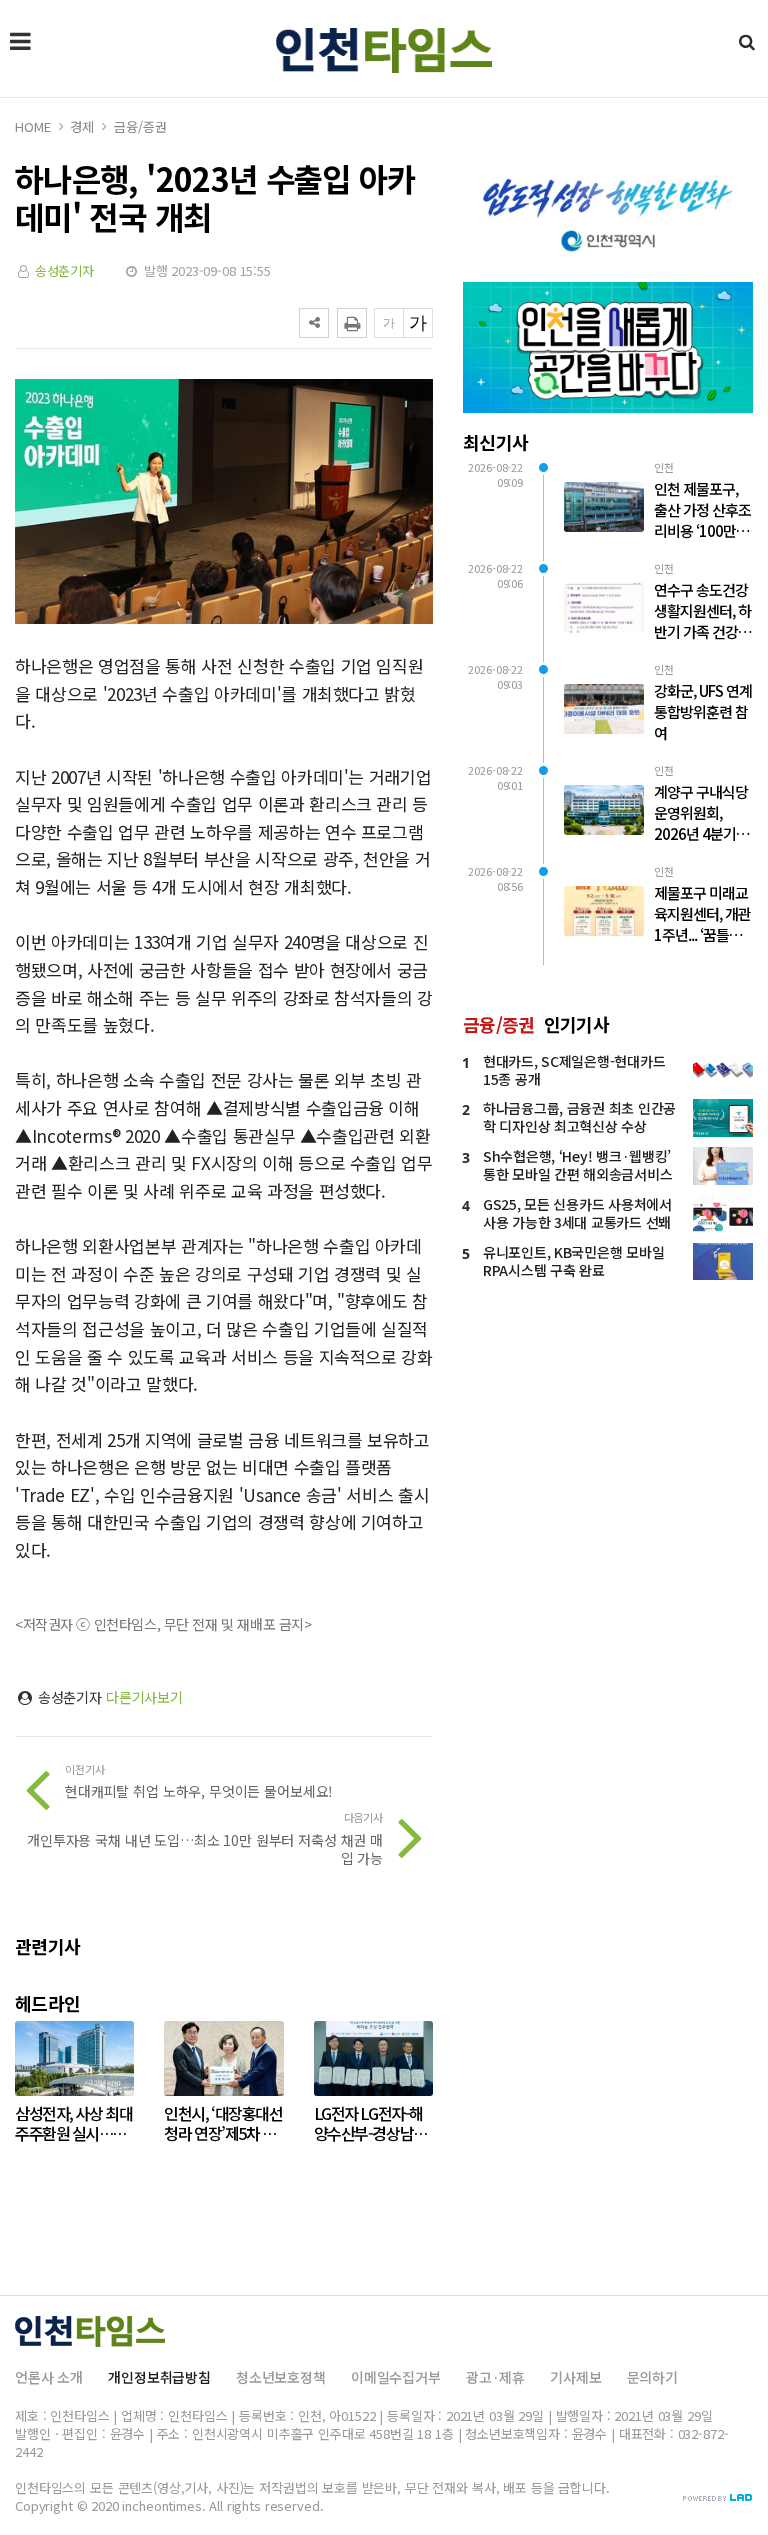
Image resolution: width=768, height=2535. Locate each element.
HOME (32, 126)
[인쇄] (352, 323)
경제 (82, 126)
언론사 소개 (49, 2377)
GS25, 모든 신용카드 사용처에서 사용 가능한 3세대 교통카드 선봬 (577, 1213)
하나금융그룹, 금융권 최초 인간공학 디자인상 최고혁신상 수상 (579, 1117)
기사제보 (575, 2377)
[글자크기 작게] (389, 323)
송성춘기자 (64, 270)
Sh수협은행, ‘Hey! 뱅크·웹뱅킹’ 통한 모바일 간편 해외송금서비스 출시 (577, 1174)
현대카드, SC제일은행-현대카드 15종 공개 (574, 1070)
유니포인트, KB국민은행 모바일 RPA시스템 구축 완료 (573, 1261)
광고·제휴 (495, 2377)
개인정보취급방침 (159, 2377)
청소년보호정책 (281, 2377)
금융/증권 (140, 126)
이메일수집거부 (396, 2377)
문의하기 (652, 2377)
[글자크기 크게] (418, 323)
